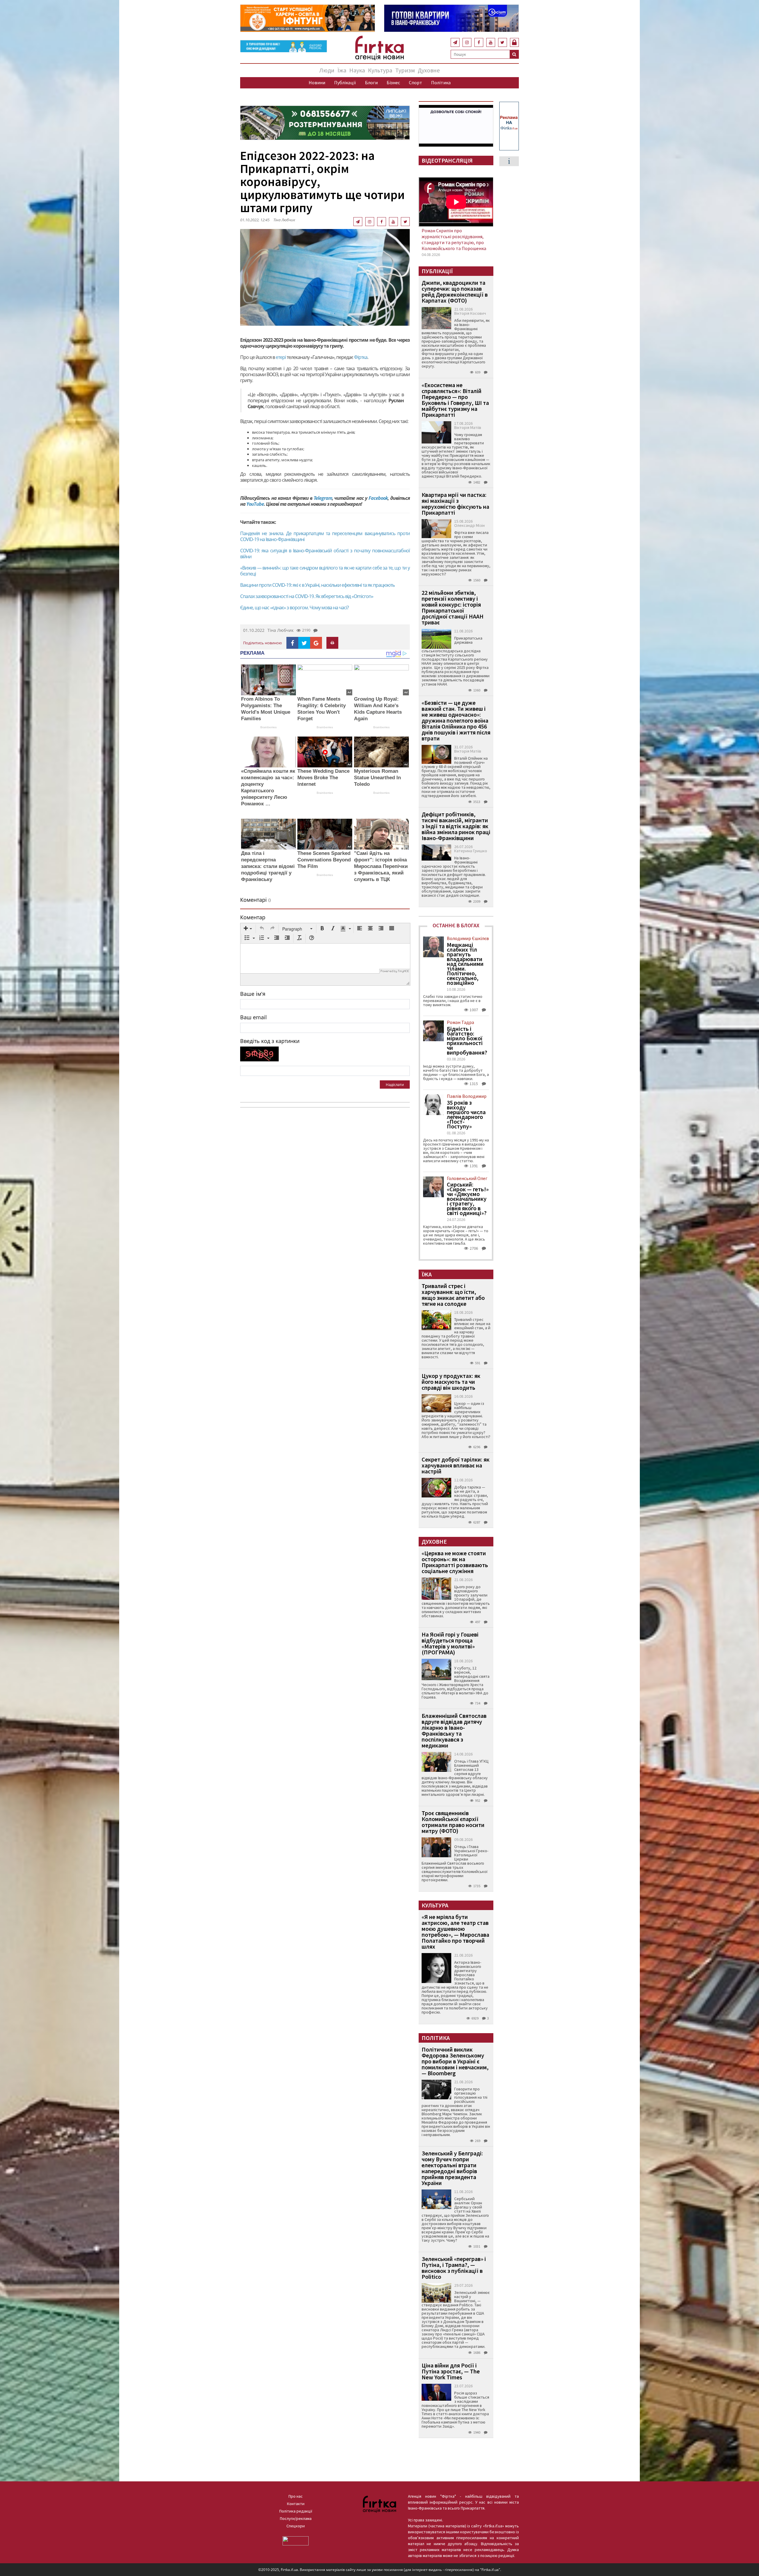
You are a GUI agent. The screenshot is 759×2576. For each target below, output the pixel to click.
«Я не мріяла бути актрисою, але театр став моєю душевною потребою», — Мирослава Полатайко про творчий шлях (455, 1932)
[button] (248, 929)
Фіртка (361, 357)
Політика (441, 82)
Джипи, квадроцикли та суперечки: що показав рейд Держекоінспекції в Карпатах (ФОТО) (455, 291)
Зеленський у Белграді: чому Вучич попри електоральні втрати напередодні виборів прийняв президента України (452, 2168)
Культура (380, 70)
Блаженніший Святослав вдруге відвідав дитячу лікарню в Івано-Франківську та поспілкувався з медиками (454, 1730)
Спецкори (296, 2526)
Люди (327, 70)
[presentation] (248, 929)
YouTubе (255, 504)
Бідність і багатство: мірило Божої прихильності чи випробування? (467, 1041)
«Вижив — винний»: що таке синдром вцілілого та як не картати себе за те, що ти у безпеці (325, 571)
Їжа (342, 70)
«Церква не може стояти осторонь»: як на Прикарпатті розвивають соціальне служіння (455, 1562)
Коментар (253, 917)
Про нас (296, 2496)
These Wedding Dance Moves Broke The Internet (323, 778)
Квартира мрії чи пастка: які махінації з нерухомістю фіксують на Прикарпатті (455, 504)
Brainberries (268, 727)
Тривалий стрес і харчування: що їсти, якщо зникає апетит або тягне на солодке (453, 1295)
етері (280, 357)
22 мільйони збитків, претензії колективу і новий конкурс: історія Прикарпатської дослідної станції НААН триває (453, 607)
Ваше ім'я (253, 994)
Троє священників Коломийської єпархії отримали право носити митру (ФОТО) (453, 1822)
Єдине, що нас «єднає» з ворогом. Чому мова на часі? (294, 608)
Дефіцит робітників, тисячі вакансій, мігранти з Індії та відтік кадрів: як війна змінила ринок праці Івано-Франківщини (456, 826)
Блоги (371, 82)
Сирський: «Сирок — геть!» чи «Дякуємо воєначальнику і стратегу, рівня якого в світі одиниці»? (468, 1199)
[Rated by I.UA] (296, 2540)
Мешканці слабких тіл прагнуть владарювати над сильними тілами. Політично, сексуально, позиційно (465, 964)
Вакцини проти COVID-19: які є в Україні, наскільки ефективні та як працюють (317, 585)
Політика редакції (296, 2511)
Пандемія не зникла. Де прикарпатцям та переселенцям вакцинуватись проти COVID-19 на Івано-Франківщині (325, 536)
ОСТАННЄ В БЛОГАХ (456, 925)
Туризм (405, 70)
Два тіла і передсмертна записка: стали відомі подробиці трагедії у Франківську (268, 866)
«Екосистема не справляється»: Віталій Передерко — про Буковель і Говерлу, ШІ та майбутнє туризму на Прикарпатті (455, 400)
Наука (357, 70)
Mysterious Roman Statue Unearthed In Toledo (377, 778)
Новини (317, 82)
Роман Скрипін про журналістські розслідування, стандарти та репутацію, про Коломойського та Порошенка (454, 239)
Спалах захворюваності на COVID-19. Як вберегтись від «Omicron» (307, 596)
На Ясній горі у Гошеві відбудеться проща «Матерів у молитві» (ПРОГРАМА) (450, 1643)
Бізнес (393, 82)
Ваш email (253, 1017)
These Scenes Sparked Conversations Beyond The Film (324, 860)
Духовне (429, 70)
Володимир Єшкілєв (468, 938)
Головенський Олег (467, 1178)
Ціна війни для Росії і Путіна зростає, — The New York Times (451, 2371)
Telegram (323, 498)
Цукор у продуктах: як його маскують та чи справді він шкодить (451, 1382)
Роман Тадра (460, 1022)
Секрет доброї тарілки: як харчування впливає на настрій (456, 1465)
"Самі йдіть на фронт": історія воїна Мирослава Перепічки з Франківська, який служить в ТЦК (381, 866)
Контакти (296, 2504)
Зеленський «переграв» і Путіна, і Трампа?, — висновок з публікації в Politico (454, 2268)
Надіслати (395, 1085)
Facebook (378, 498)
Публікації (345, 82)
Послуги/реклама (296, 2518)
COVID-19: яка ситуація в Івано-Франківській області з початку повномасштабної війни (325, 554)
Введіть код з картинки (270, 1041)
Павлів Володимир (467, 1096)
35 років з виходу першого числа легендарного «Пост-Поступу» (466, 1114)
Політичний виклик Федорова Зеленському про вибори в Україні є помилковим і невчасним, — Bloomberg (455, 2061)
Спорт (416, 82)
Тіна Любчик (284, 220)
